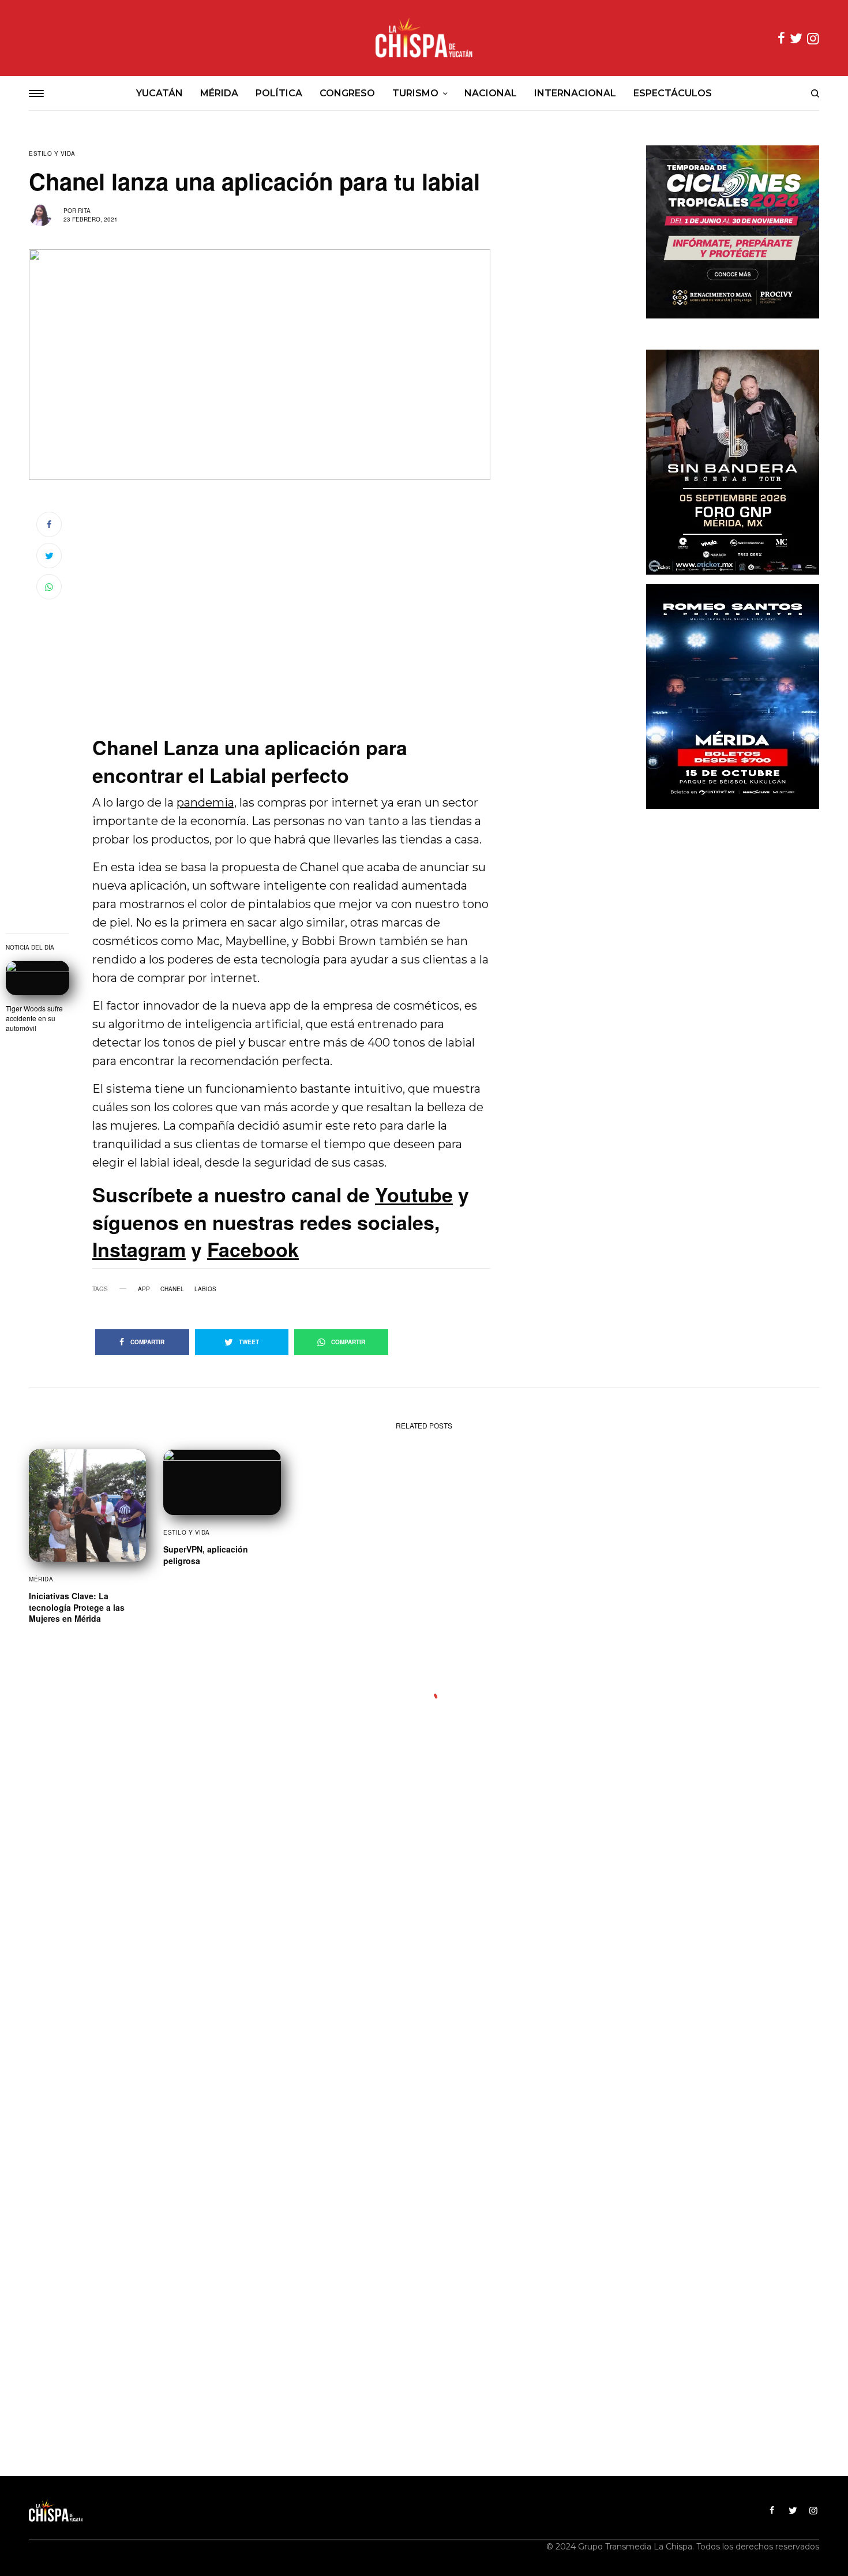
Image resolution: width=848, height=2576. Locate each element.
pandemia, (207, 803)
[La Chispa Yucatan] (424, 38)
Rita (84, 211)
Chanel (172, 1289)
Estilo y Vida (52, 153)
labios (205, 1289)
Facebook (253, 1249)
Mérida (41, 1579)
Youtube (414, 1194)
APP (144, 1289)
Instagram (139, 1249)
